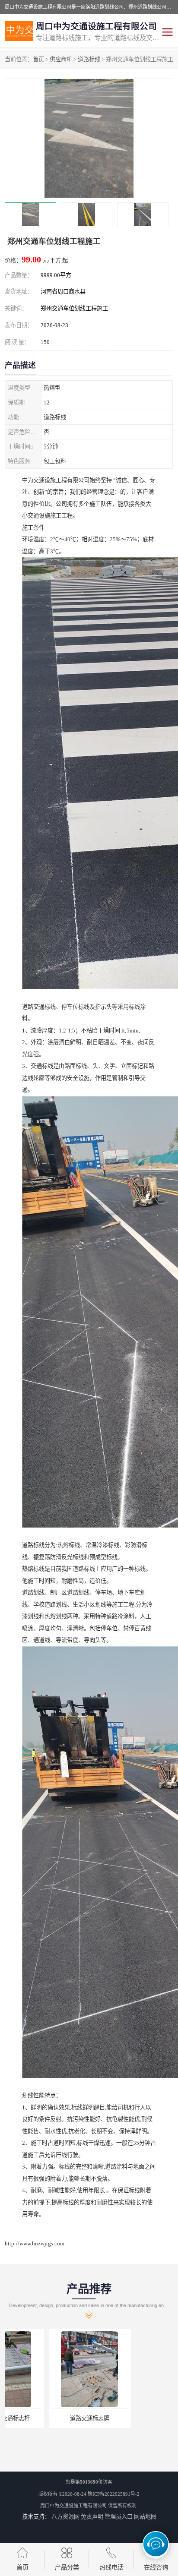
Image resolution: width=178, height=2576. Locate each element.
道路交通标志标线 (132, 2418)
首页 (38, 59)
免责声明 (92, 2517)
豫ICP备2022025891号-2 (114, 2494)
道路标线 (89, 59)
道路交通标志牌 (46, 2418)
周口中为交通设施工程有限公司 (73, 2506)
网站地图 (145, 2517)
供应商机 (61, 59)
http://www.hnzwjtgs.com (35, 2243)
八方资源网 (65, 2517)
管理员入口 (119, 2517)
